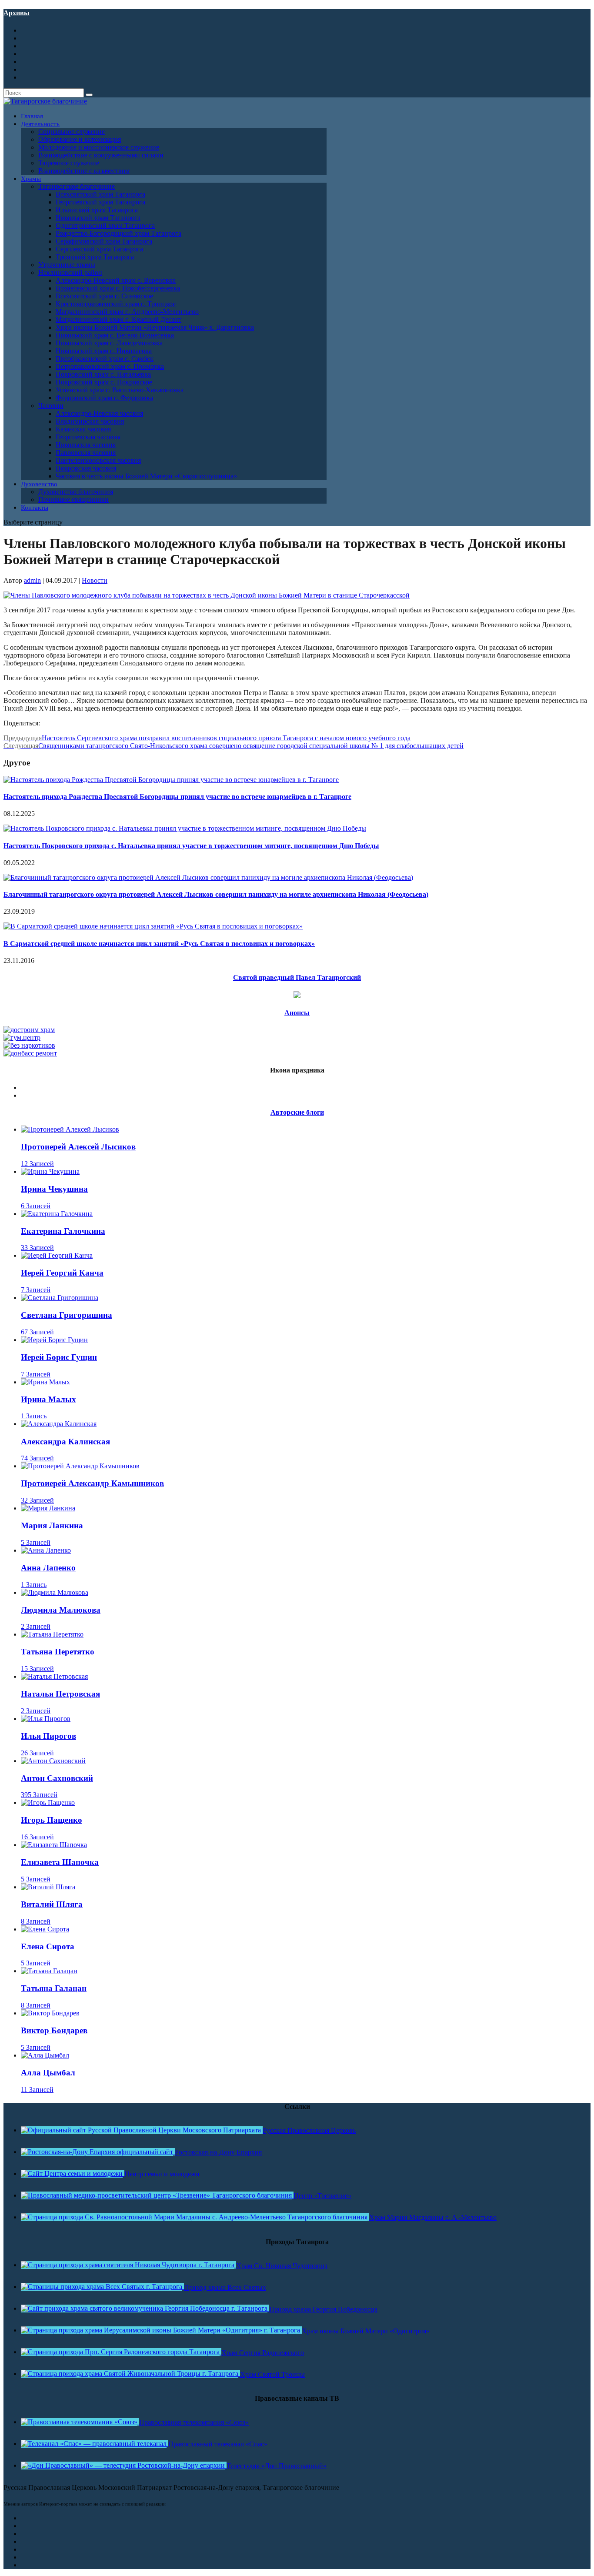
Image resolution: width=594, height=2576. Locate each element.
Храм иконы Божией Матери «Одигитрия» (366, 2331)
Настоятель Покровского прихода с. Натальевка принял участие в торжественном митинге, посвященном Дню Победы (191, 846)
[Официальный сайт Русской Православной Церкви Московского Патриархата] (142, 2130)
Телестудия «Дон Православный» (277, 2466)
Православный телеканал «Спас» (218, 2444)
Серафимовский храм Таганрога (104, 241)
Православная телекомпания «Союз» (194, 2422)
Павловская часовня (86, 453)
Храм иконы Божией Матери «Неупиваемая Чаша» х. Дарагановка (155, 327)
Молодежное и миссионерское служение (99, 147)
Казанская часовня (83, 429)
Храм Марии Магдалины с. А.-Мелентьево (433, 2217)
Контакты (35, 508)
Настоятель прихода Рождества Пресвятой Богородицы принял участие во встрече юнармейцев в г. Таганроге (177, 797)
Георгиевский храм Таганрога (100, 202)
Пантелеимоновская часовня (98, 460)
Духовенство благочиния (76, 492)
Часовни (51, 406)
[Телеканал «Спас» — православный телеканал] (95, 2444)
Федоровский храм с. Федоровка (104, 398)
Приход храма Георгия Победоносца (323, 2309)
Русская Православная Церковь (309, 2130)
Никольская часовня (86, 445)
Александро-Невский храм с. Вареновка (116, 280)
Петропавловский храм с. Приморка (110, 366)
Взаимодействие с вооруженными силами (101, 155)
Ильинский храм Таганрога (97, 210)
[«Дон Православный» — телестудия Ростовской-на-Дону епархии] (124, 2465)
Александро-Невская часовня (99, 413)
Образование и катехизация (80, 139)
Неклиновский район (70, 272)
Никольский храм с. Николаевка (104, 351)
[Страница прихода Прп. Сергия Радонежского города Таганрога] (121, 2352)
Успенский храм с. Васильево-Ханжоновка (120, 390)
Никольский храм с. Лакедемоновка (109, 343)
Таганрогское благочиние (77, 186)
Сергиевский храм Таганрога (99, 249)
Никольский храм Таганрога (98, 218)
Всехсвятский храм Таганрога (100, 194)
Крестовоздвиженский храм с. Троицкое (116, 304)
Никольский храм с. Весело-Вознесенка (115, 335)
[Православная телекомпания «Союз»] (80, 2422)
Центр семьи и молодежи (162, 2174)
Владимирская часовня (90, 421)
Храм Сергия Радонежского (263, 2353)
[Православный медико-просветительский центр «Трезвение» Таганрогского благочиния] (157, 2195)
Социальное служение (72, 132)
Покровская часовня (86, 468)
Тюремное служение (69, 163)
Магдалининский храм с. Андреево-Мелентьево (127, 312)
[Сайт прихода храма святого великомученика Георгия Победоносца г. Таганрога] (145, 2308)
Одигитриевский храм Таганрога (105, 226)
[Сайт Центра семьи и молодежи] (73, 2173)
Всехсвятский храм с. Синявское (104, 296)
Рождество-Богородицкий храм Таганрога (118, 233)
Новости (95, 580)
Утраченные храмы (67, 265)
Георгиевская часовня (88, 437)
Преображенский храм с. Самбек (105, 359)
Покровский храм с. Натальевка (103, 374)
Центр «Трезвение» (322, 2196)
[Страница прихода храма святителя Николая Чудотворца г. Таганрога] (128, 2265)
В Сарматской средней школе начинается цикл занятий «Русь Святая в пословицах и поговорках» (159, 944)
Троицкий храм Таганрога (95, 257)
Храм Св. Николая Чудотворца (282, 2266)
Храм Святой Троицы (272, 2374)
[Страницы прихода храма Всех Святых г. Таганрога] (102, 2287)
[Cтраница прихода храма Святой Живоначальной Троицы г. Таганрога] (130, 2374)
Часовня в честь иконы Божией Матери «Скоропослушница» (146, 476)
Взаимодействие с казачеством (84, 171)
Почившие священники (73, 499)
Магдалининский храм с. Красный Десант (118, 319)
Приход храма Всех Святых (225, 2287)
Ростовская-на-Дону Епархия (218, 2152)
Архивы (17, 13)
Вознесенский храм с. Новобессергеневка (118, 288)
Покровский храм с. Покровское (104, 382)
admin (32, 580)
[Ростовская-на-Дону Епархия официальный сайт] (98, 2152)
